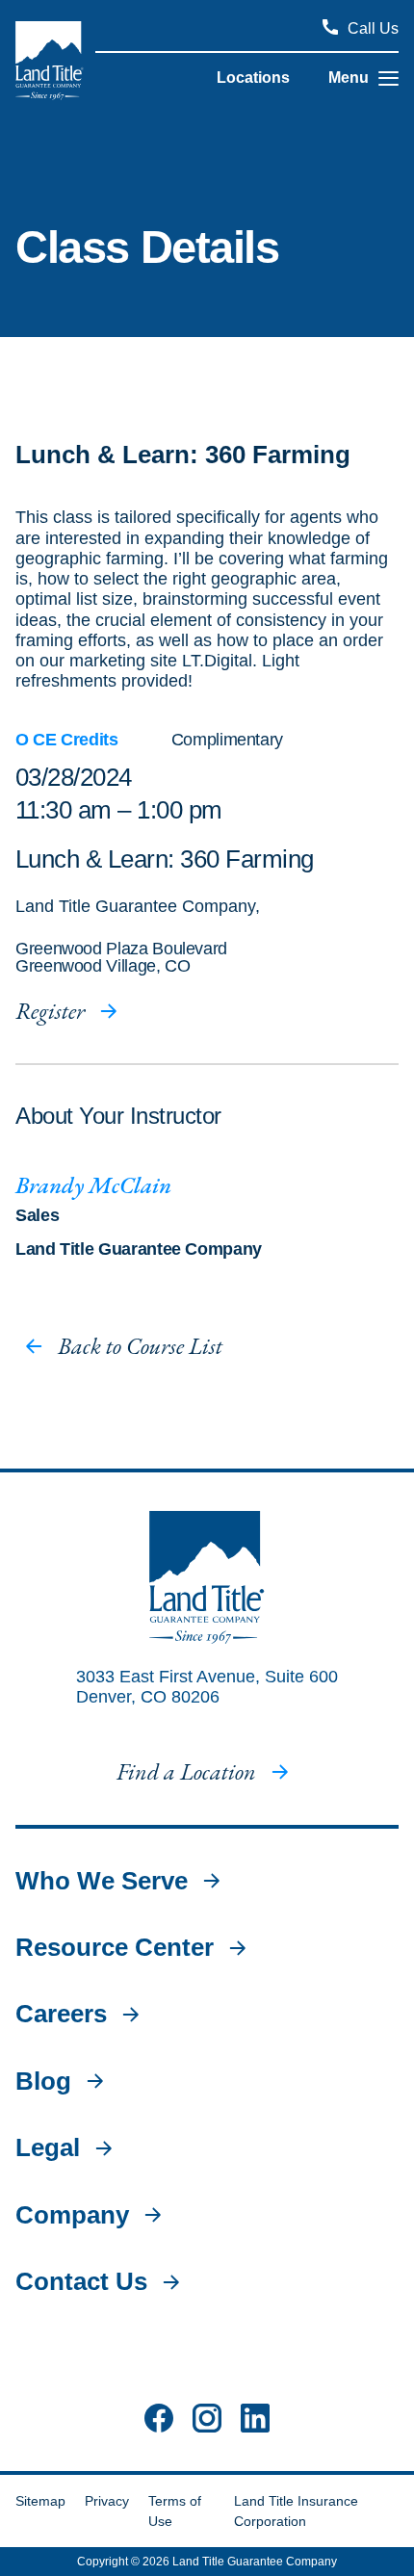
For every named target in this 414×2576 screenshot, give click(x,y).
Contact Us (81, 2282)
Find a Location (186, 1772)
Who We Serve (102, 1881)
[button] (388, 78)
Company (72, 2215)
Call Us (373, 28)
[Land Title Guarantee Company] (50, 61)
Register (50, 1011)
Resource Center (115, 1948)
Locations (253, 78)
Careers (61, 2014)
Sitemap (40, 2501)
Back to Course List (140, 1346)
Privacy (107, 2501)
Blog (43, 2082)
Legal (48, 2148)
